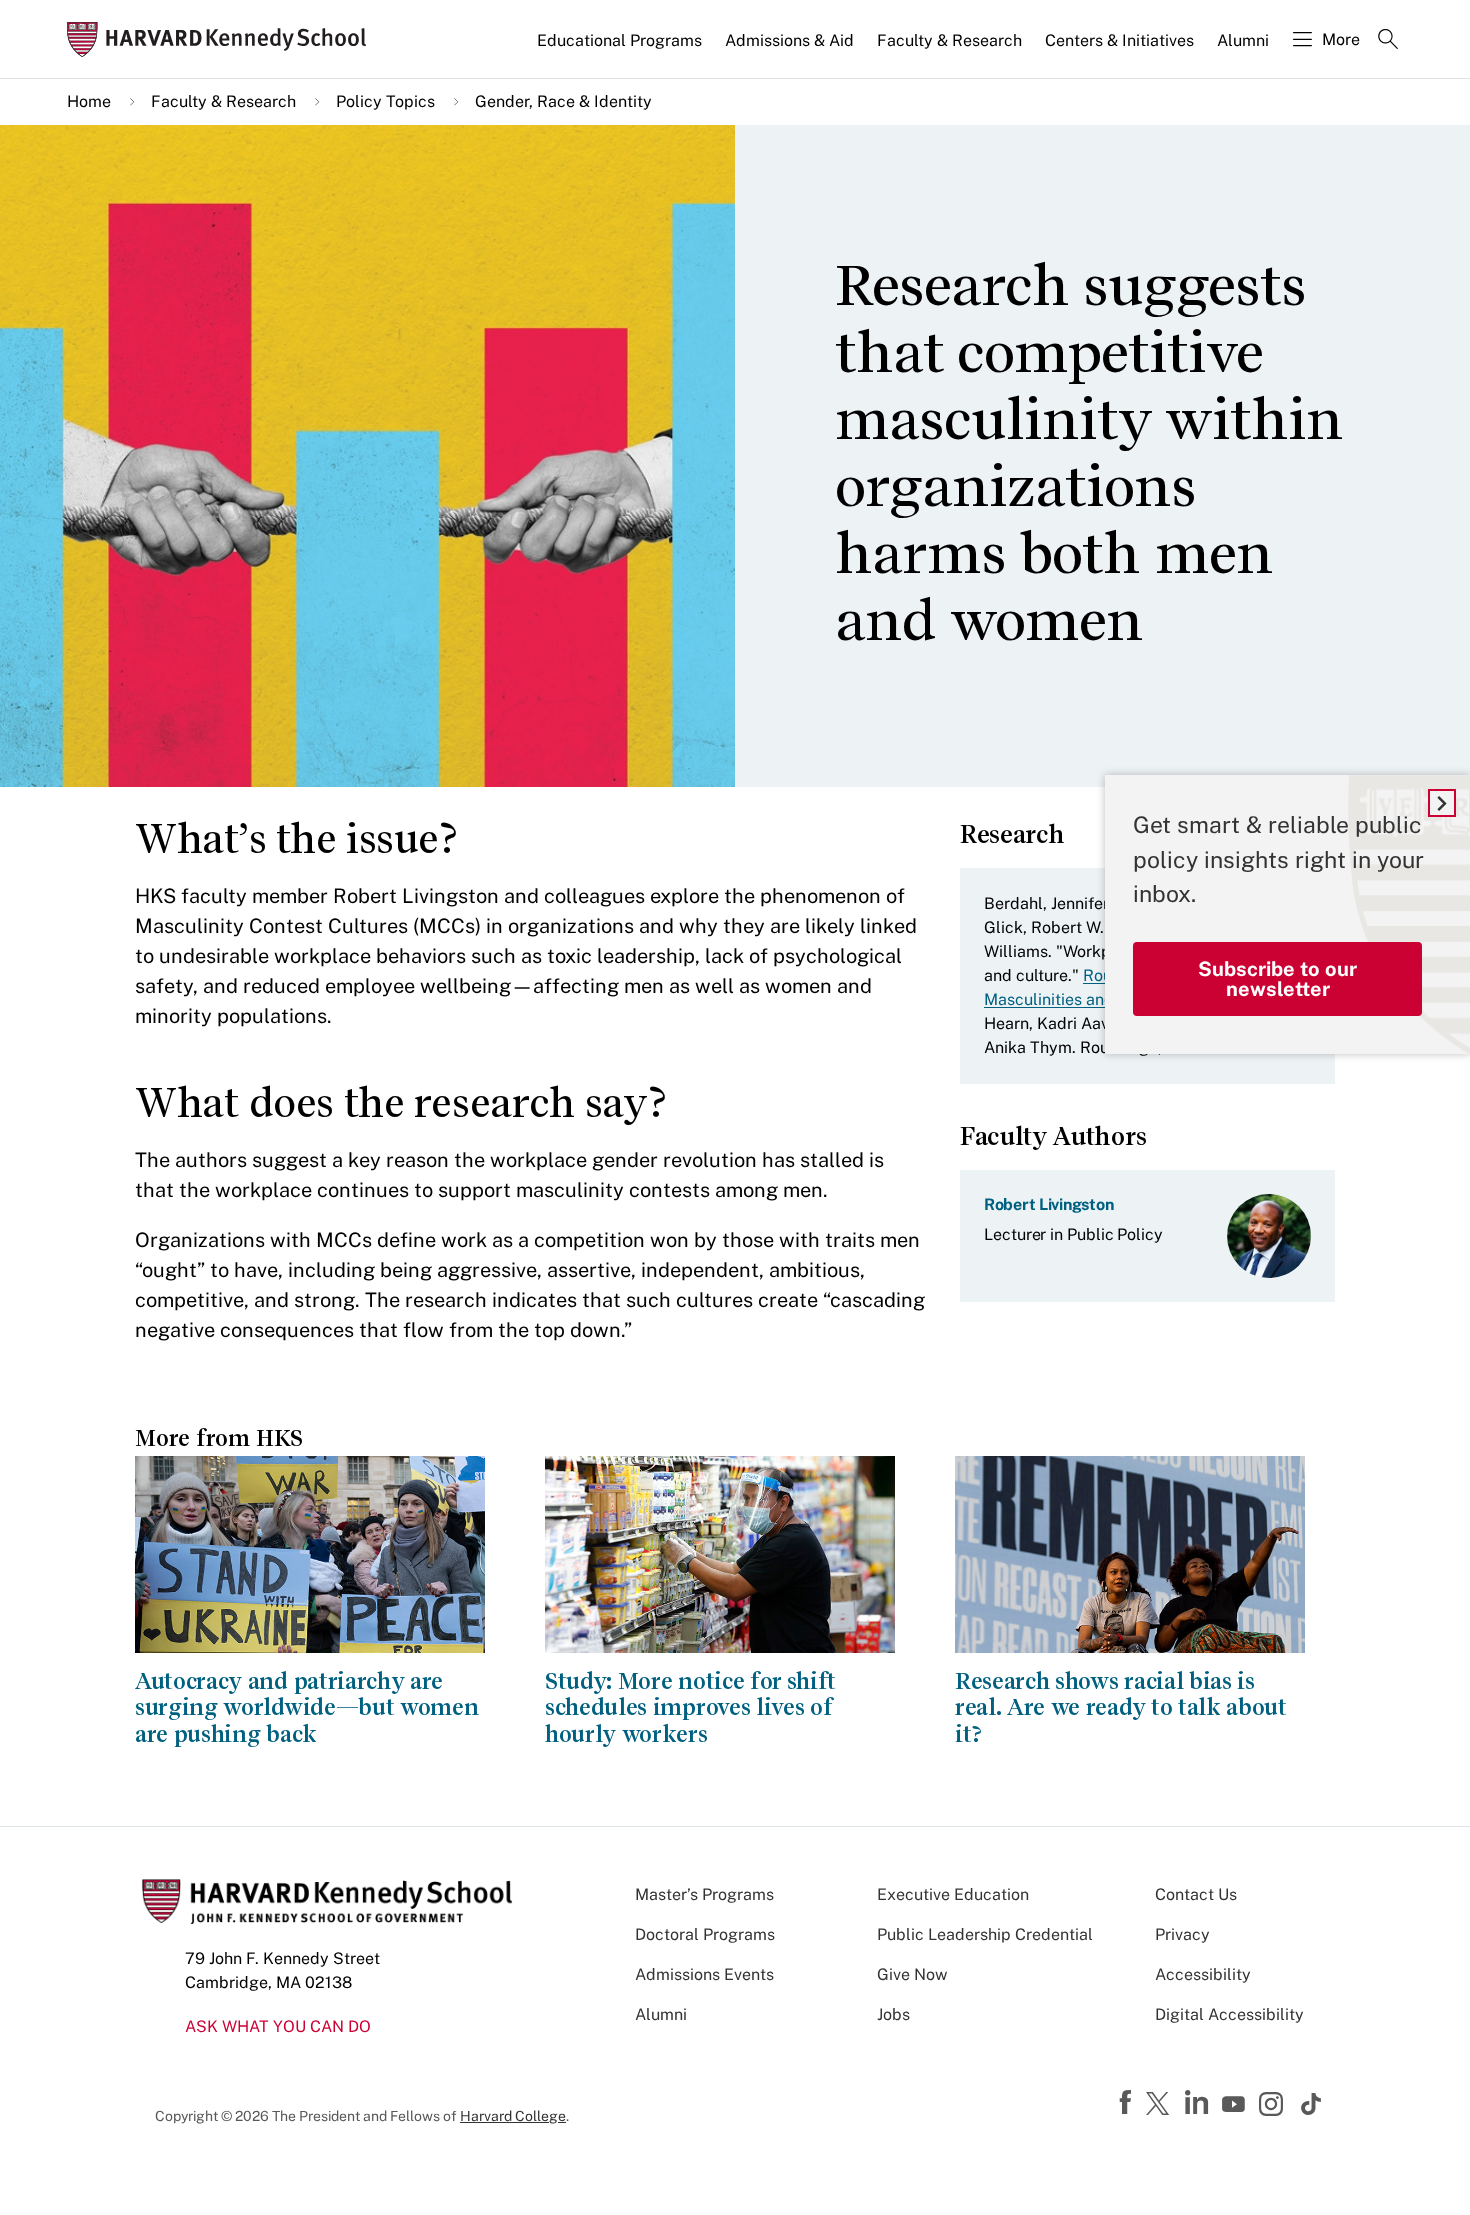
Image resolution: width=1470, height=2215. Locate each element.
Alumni (1243, 40)
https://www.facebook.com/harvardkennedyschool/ (1128, 2103)
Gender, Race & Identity (563, 101)
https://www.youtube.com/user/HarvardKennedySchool (1236, 2105)
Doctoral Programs (705, 1934)
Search (1388, 41)
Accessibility (1203, 1974)
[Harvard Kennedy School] (223, 39)
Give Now (912, 1974)
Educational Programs (619, 40)
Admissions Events (704, 1974)
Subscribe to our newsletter (1277, 979)
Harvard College (513, 2116)
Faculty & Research (949, 40)
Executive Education (953, 1894)
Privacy (1182, 1934)
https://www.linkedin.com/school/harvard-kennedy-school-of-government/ (1199, 2103)
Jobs (893, 2014)
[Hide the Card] (1442, 803)
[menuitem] (621, 49)
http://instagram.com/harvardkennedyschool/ (1274, 2106)
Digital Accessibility (1229, 2014)
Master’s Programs (704, 1894)
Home (89, 101)
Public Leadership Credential (985, 1934)
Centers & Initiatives (1119, 40)
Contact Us (1196, 1894)
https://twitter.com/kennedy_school (1161, 2105)
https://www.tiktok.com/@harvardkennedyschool (1312, 2104)
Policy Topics (385, 101)
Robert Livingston (1048, 1204)
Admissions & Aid (789, 40)
